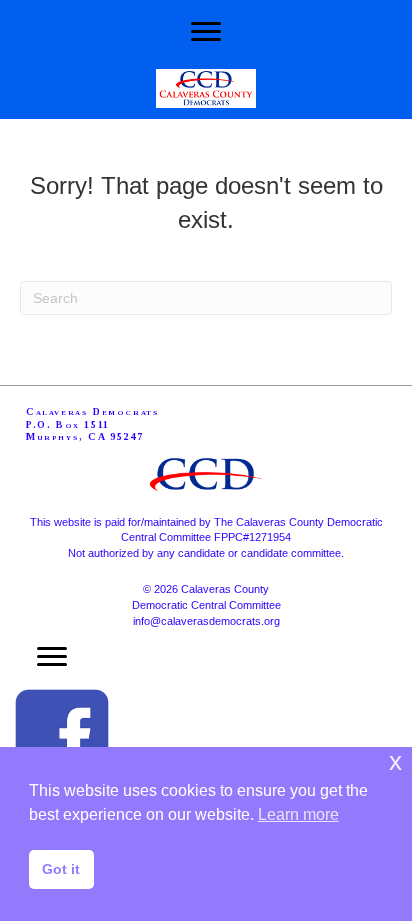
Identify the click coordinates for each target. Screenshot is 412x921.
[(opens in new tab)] (62, 735)
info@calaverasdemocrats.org (206, 621)
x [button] (395, 761)
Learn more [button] (298, 814)
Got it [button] (61, 869)
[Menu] (206, 32)
